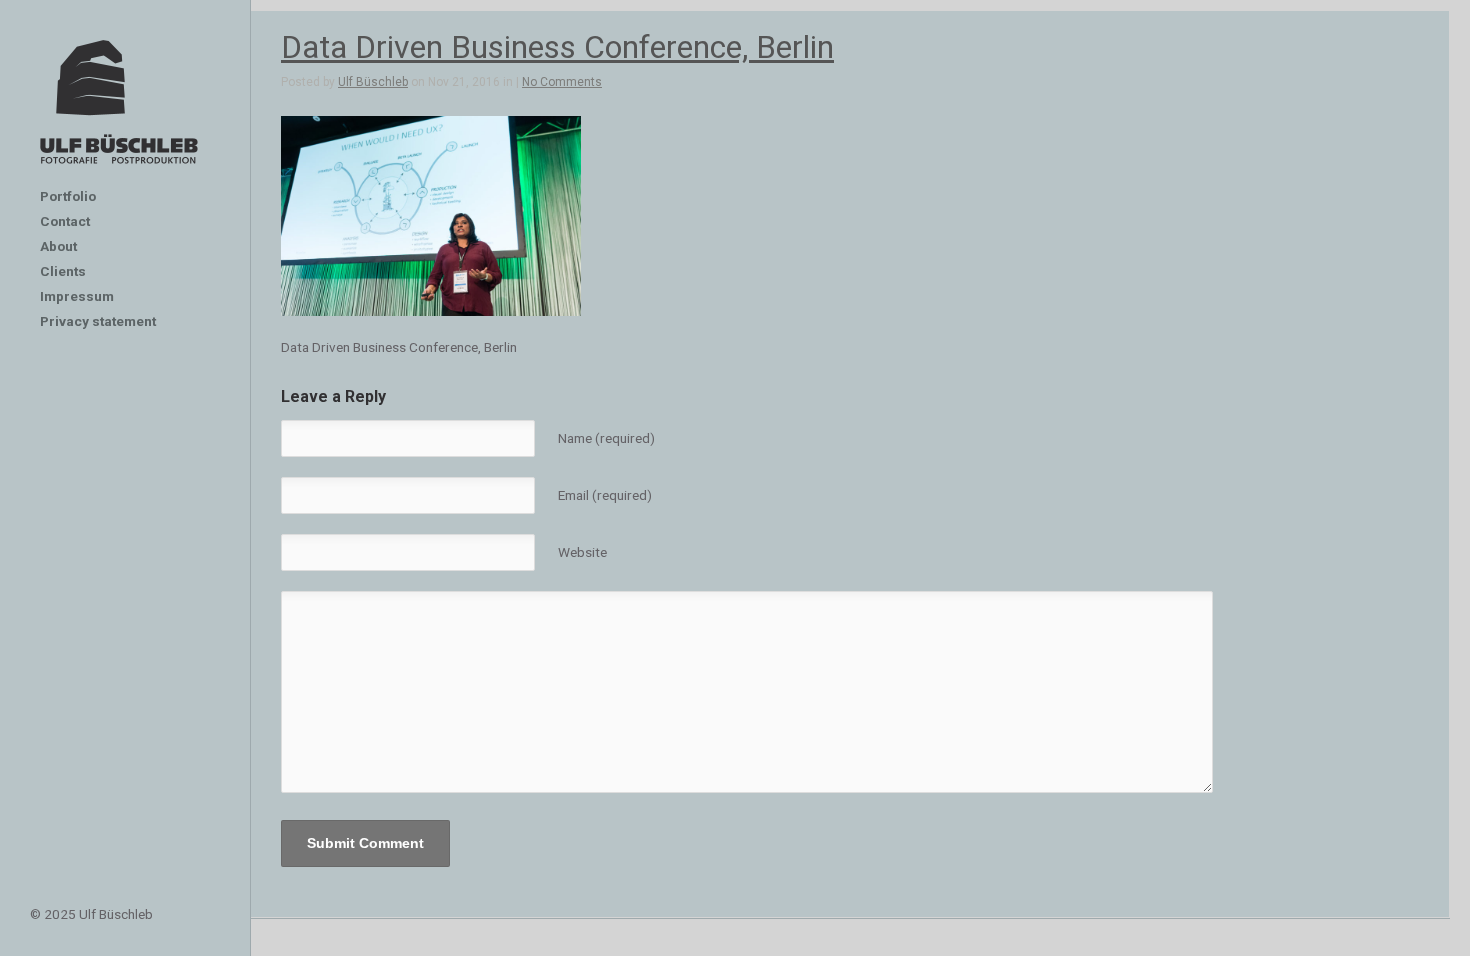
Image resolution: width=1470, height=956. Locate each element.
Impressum (77, 296)
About (58, 246)
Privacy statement (98, 321)
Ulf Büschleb (373, 82)
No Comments (562, 82)
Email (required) (605, 495)
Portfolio (68, 196)
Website (582, 552)
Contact (65, 221)
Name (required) (606, 438)
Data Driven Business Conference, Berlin (557, 47)
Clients (63, 271)
